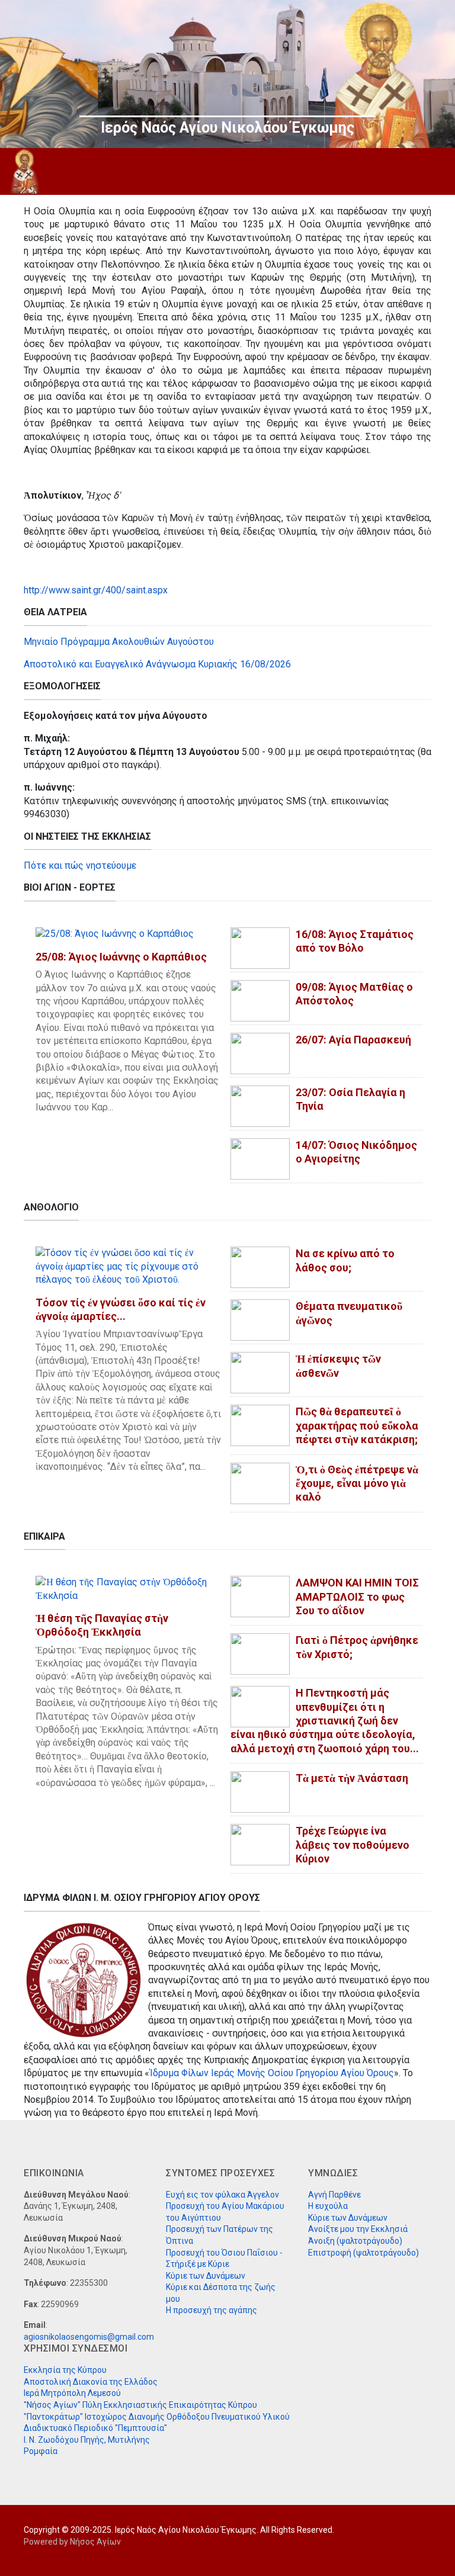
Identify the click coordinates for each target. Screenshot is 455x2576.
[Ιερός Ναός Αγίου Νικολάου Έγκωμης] (25, 171)
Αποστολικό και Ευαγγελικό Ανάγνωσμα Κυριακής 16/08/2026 (157, 664)
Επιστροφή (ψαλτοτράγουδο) (363, 2253)
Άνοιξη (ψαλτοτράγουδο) (355, 2241)
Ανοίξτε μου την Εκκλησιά (358, 2229)
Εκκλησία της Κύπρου (65, 2370)
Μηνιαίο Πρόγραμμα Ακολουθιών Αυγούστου (119, 642)
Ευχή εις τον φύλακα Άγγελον (222, 2195)
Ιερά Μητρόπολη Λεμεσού (72, 2393)
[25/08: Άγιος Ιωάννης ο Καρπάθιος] (115, 934)
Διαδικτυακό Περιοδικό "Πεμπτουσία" (95, 2428)
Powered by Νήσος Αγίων (72, 2542)
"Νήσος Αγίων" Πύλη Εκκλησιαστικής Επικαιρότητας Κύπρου (140, 2405)
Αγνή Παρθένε (334, 2195)
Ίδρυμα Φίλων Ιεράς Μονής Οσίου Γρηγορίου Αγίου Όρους (272, 2073)
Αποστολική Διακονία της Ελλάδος (91, 2382)
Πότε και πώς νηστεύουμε (80, 865)
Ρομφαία (41, 2451)
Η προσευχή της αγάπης (212, 2310)
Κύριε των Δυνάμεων (206, 2276)
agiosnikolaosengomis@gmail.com (89, 2337)
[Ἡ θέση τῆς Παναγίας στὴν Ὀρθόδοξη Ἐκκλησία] (126, 1589)
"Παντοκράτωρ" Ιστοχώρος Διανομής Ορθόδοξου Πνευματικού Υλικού (157, 2417)
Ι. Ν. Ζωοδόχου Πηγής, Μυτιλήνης (87, 2440)
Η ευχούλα (328, 2206)
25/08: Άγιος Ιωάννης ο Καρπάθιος (121, 957)
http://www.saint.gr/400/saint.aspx (96, 590)
